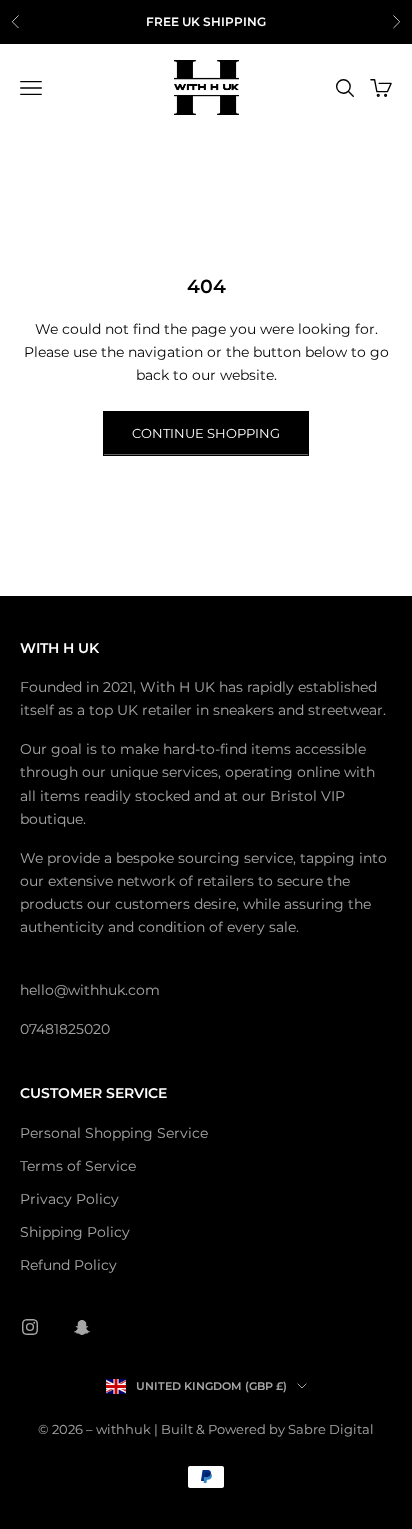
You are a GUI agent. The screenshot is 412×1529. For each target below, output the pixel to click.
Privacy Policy (69, 1199)
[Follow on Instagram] (30, 1327)
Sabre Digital (331, 1429)
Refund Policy (68, 1265)
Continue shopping (206, 433)
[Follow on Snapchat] (82, 1327)
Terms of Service (78, 1166)
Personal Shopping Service (114, 1133)
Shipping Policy (75, 1232)
